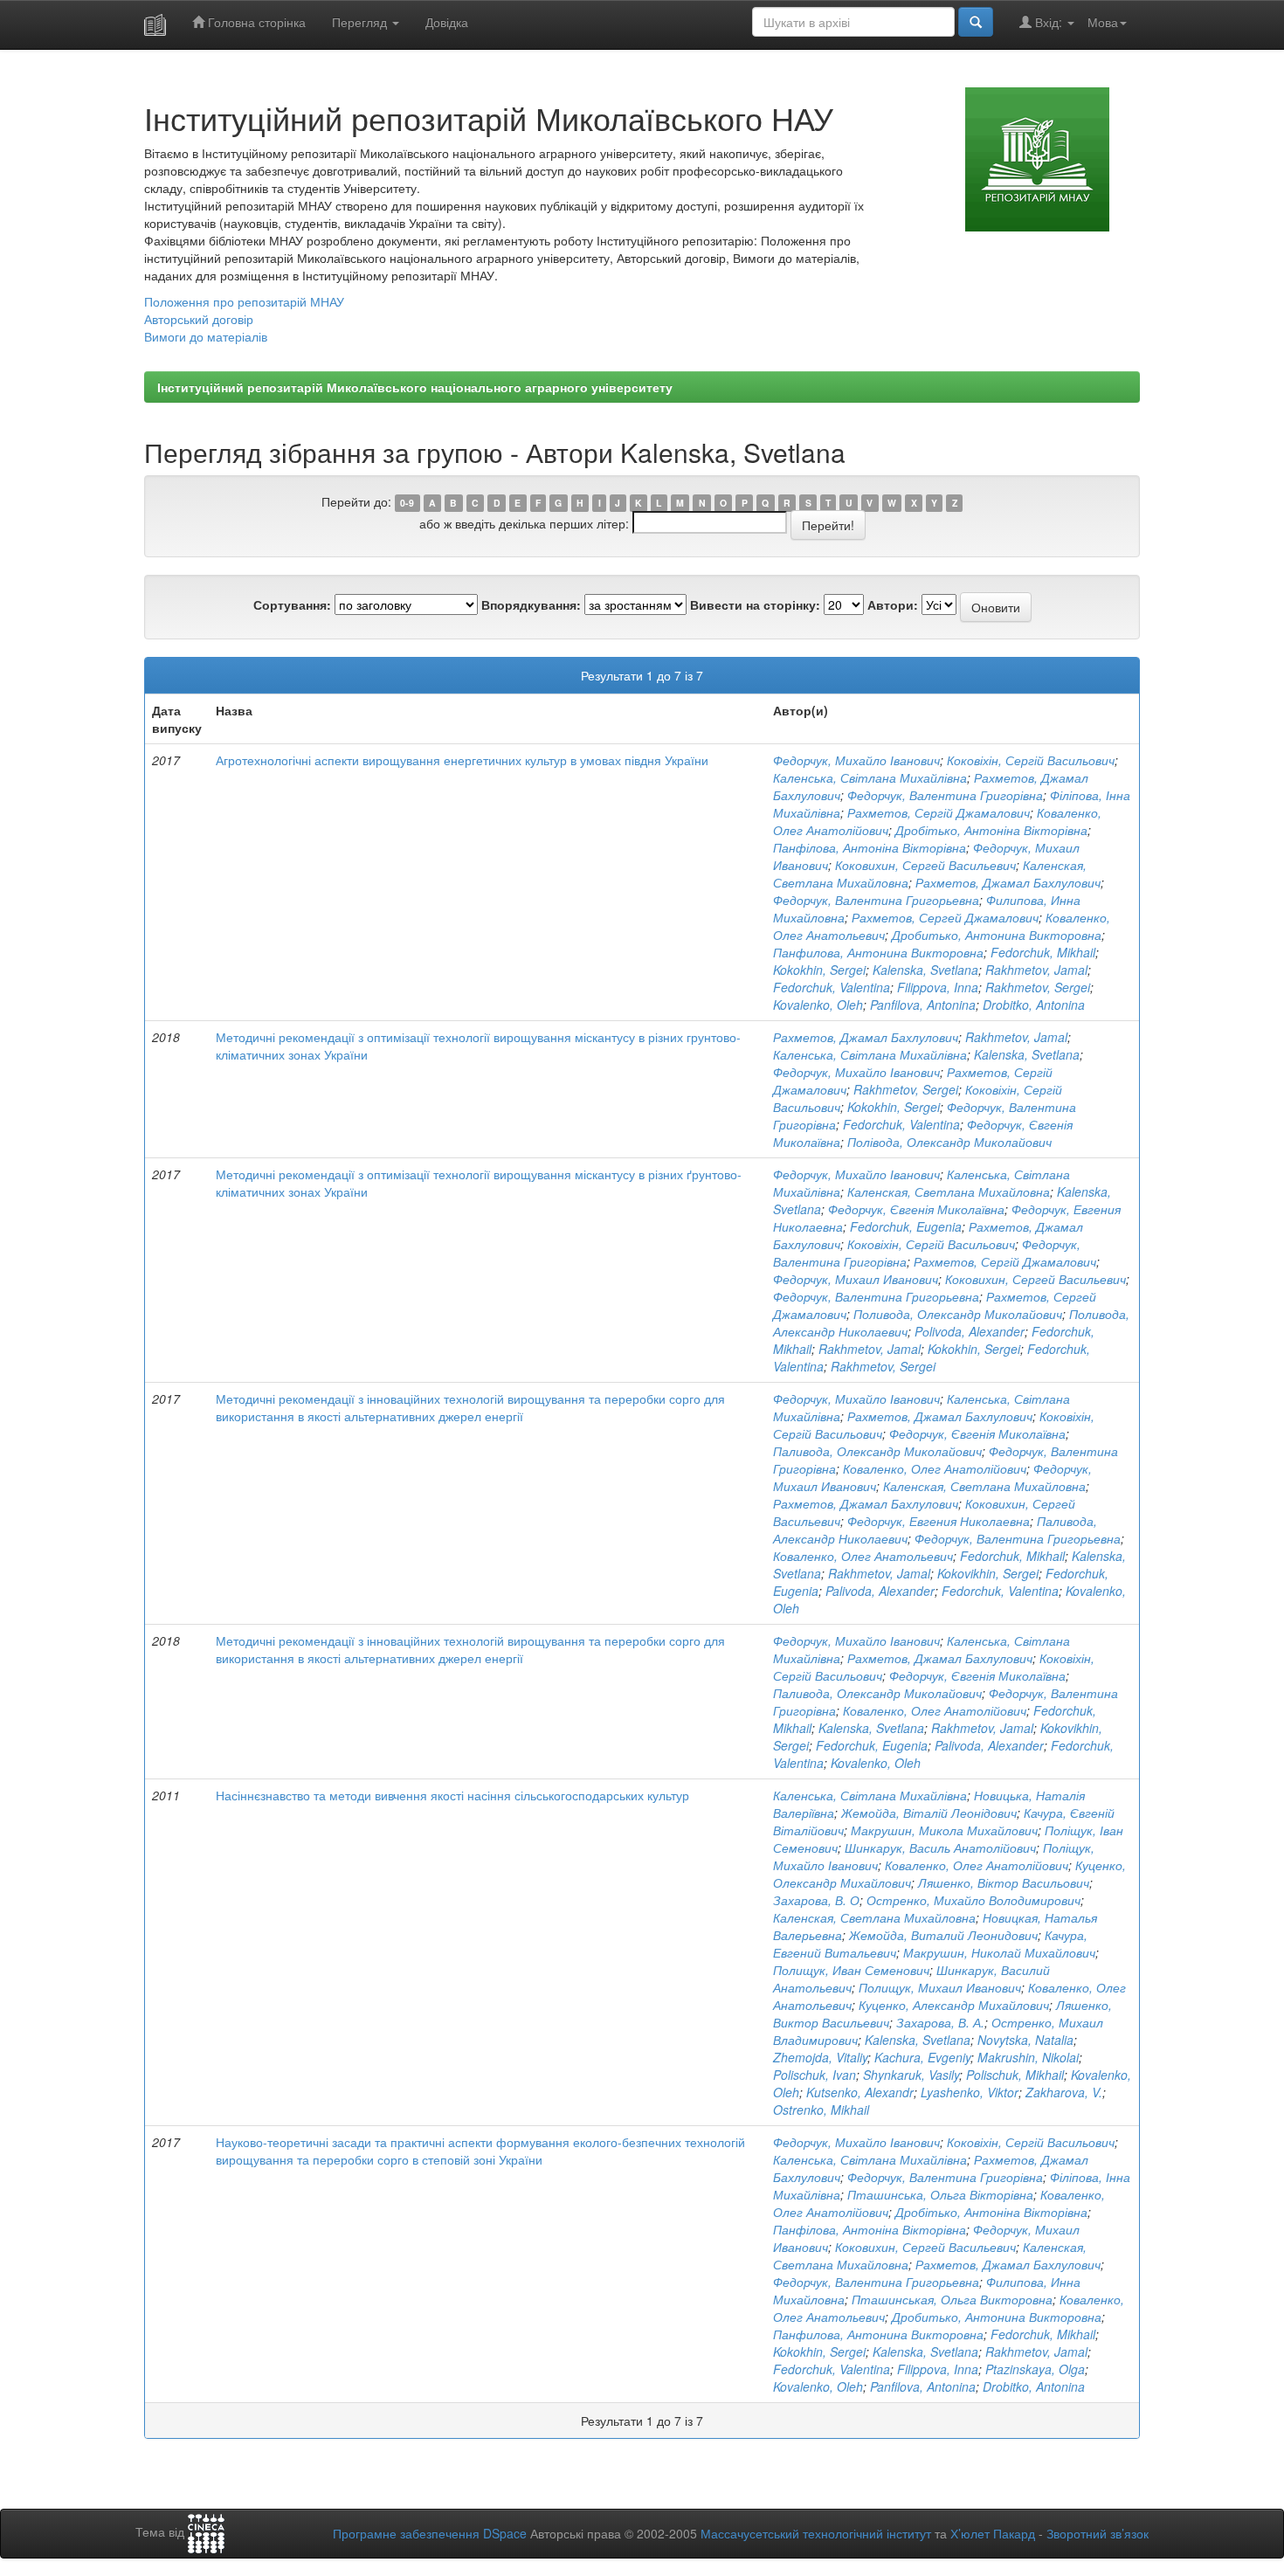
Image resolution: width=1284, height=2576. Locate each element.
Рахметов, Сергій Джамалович (939, 812)
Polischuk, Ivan (815, 2075)
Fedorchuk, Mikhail (1043, 952)
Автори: (893, 604)
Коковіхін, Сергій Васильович (1031, 760)
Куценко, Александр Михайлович (954, 2005)
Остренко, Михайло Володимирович (973, 1900)
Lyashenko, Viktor (970, 2092)
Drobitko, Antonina (1034, 1005)
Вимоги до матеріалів (206, 336)
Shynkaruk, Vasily (911, 2075)
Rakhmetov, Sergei (1038, 987)
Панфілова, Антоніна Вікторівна (870, 847)
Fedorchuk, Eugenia (906, 1226)
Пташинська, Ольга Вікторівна (940, 2194)
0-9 (407, 503)
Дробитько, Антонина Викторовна (997, 935)
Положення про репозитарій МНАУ (244, 301)
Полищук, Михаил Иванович (940, 1987)
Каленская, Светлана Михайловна (949, 1191)
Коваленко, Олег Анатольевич (863, 1556)
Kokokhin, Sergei (819, 970)
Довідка (447, 22)
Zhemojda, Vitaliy (820, 2057)
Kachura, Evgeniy (922, 2057)
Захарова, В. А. (940, 2022)
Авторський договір (199, 319)
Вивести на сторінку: (755, 604)
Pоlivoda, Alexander (970, 1331)
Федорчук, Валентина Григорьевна (876, 900)
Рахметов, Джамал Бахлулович (1008, 882)
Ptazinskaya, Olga (1035, 2369)
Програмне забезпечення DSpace (430, 2533)
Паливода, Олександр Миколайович (877, 1451)
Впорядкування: (531, 604)
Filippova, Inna (938, 987)
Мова (1103, 22)
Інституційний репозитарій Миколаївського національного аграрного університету (415, 387)
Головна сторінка (255, 22)
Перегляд (361, 22)
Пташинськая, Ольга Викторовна (952, 2299)
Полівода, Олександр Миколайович (949, 1142)
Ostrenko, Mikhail (821, 2110)
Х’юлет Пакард (993, 2533)
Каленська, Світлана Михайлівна (870, 777)
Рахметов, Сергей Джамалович (945, 917)
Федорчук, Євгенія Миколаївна (916, 1209)
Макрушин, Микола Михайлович (944, 1830)
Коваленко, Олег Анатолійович (935, 1468)
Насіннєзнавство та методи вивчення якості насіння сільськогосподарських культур (452, 1795)
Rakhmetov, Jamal (1036, 970)
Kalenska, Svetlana (925, 970)
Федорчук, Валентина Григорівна (945, 795)
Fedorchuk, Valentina (832, 987)
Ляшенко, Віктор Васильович (1004, 1882)
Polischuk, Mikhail (1015, 2075)
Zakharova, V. (1064, 2092)
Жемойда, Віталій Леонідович (929, 1813)
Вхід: (1049, 22)
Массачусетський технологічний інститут (816, 2533)
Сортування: (292, 604)
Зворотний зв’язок (1098, 2533)
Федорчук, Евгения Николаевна (939, 1521)
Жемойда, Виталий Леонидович (943, 1935)
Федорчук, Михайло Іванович (856, 760)
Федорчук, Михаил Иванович (856, 1279)
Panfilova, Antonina (923, 1005)
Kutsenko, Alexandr (860, 2092)
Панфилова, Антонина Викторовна (878, 952)
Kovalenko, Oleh (818, 1005)
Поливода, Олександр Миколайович (958, 1314)
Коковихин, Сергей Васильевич (925, 865)
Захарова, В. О (816, 1900)
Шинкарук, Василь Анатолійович (940, 1847)
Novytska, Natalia (1025, 2040)
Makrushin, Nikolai (1028, 2057)
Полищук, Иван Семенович (851, 1970)
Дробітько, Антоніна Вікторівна (991, 830)
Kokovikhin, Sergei (988, 1573)
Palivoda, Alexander (880, 1591)
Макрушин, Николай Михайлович (999, 1952)
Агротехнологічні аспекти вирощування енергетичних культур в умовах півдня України (462, 760)
